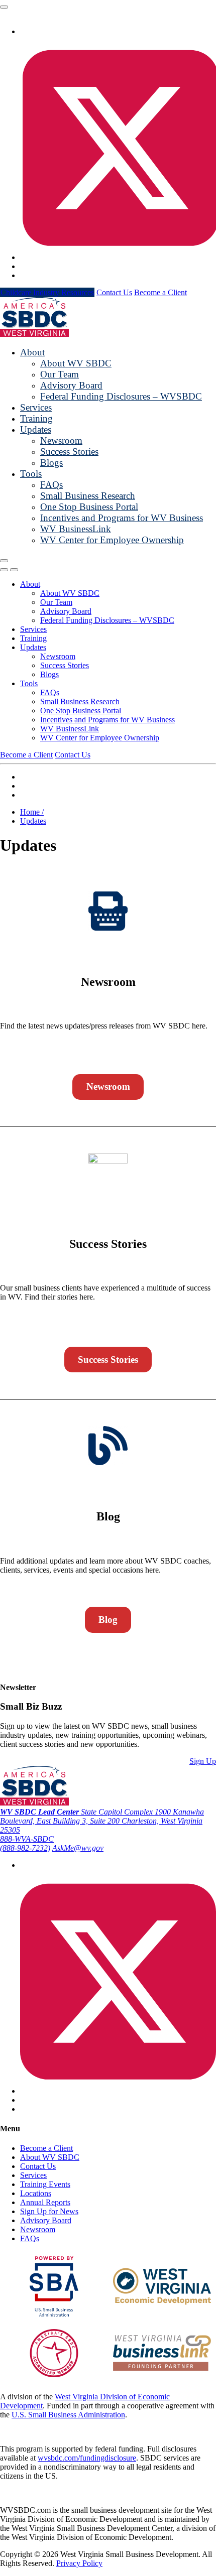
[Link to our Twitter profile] (118, 2091)
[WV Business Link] (162, 2368)
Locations (36, 2193)
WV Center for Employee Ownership (112, 540)
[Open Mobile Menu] (4, 561)
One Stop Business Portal (89, 507)
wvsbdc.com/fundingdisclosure (87, 2458)
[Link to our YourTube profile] (23, 275)
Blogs (51, 463)
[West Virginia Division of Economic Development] (162, 2303)
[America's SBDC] (54, 2374)
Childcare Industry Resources (47, 292)
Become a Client (160, 292)
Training (36, 418)
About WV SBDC (76, 363)
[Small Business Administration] (54, 2314)
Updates (36, 429)
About (32, 352)
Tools (31, 474)
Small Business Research (88, 496)
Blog (108, 1620)
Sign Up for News (49, 2211)
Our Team (60, 374)
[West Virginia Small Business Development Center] (34, 334)
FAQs (51, 485)
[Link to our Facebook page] (23, 31)
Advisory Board (71, 385)
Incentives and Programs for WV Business (122, 518)
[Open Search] (4, 570)
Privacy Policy (79, 2563)
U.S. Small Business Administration (68, 2415)
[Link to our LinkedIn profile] (23, 266)
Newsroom (61, 440)
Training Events (45, 2184)
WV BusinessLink (76, 529)
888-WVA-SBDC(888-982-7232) (27, 1843)
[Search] (4, 7)
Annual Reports (45, 2202)
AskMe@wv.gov (78, 1848)
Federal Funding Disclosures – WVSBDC (121, 396)
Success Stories (69, 452)
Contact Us (114, 292)
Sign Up (203, 1761)
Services (36, 407)
